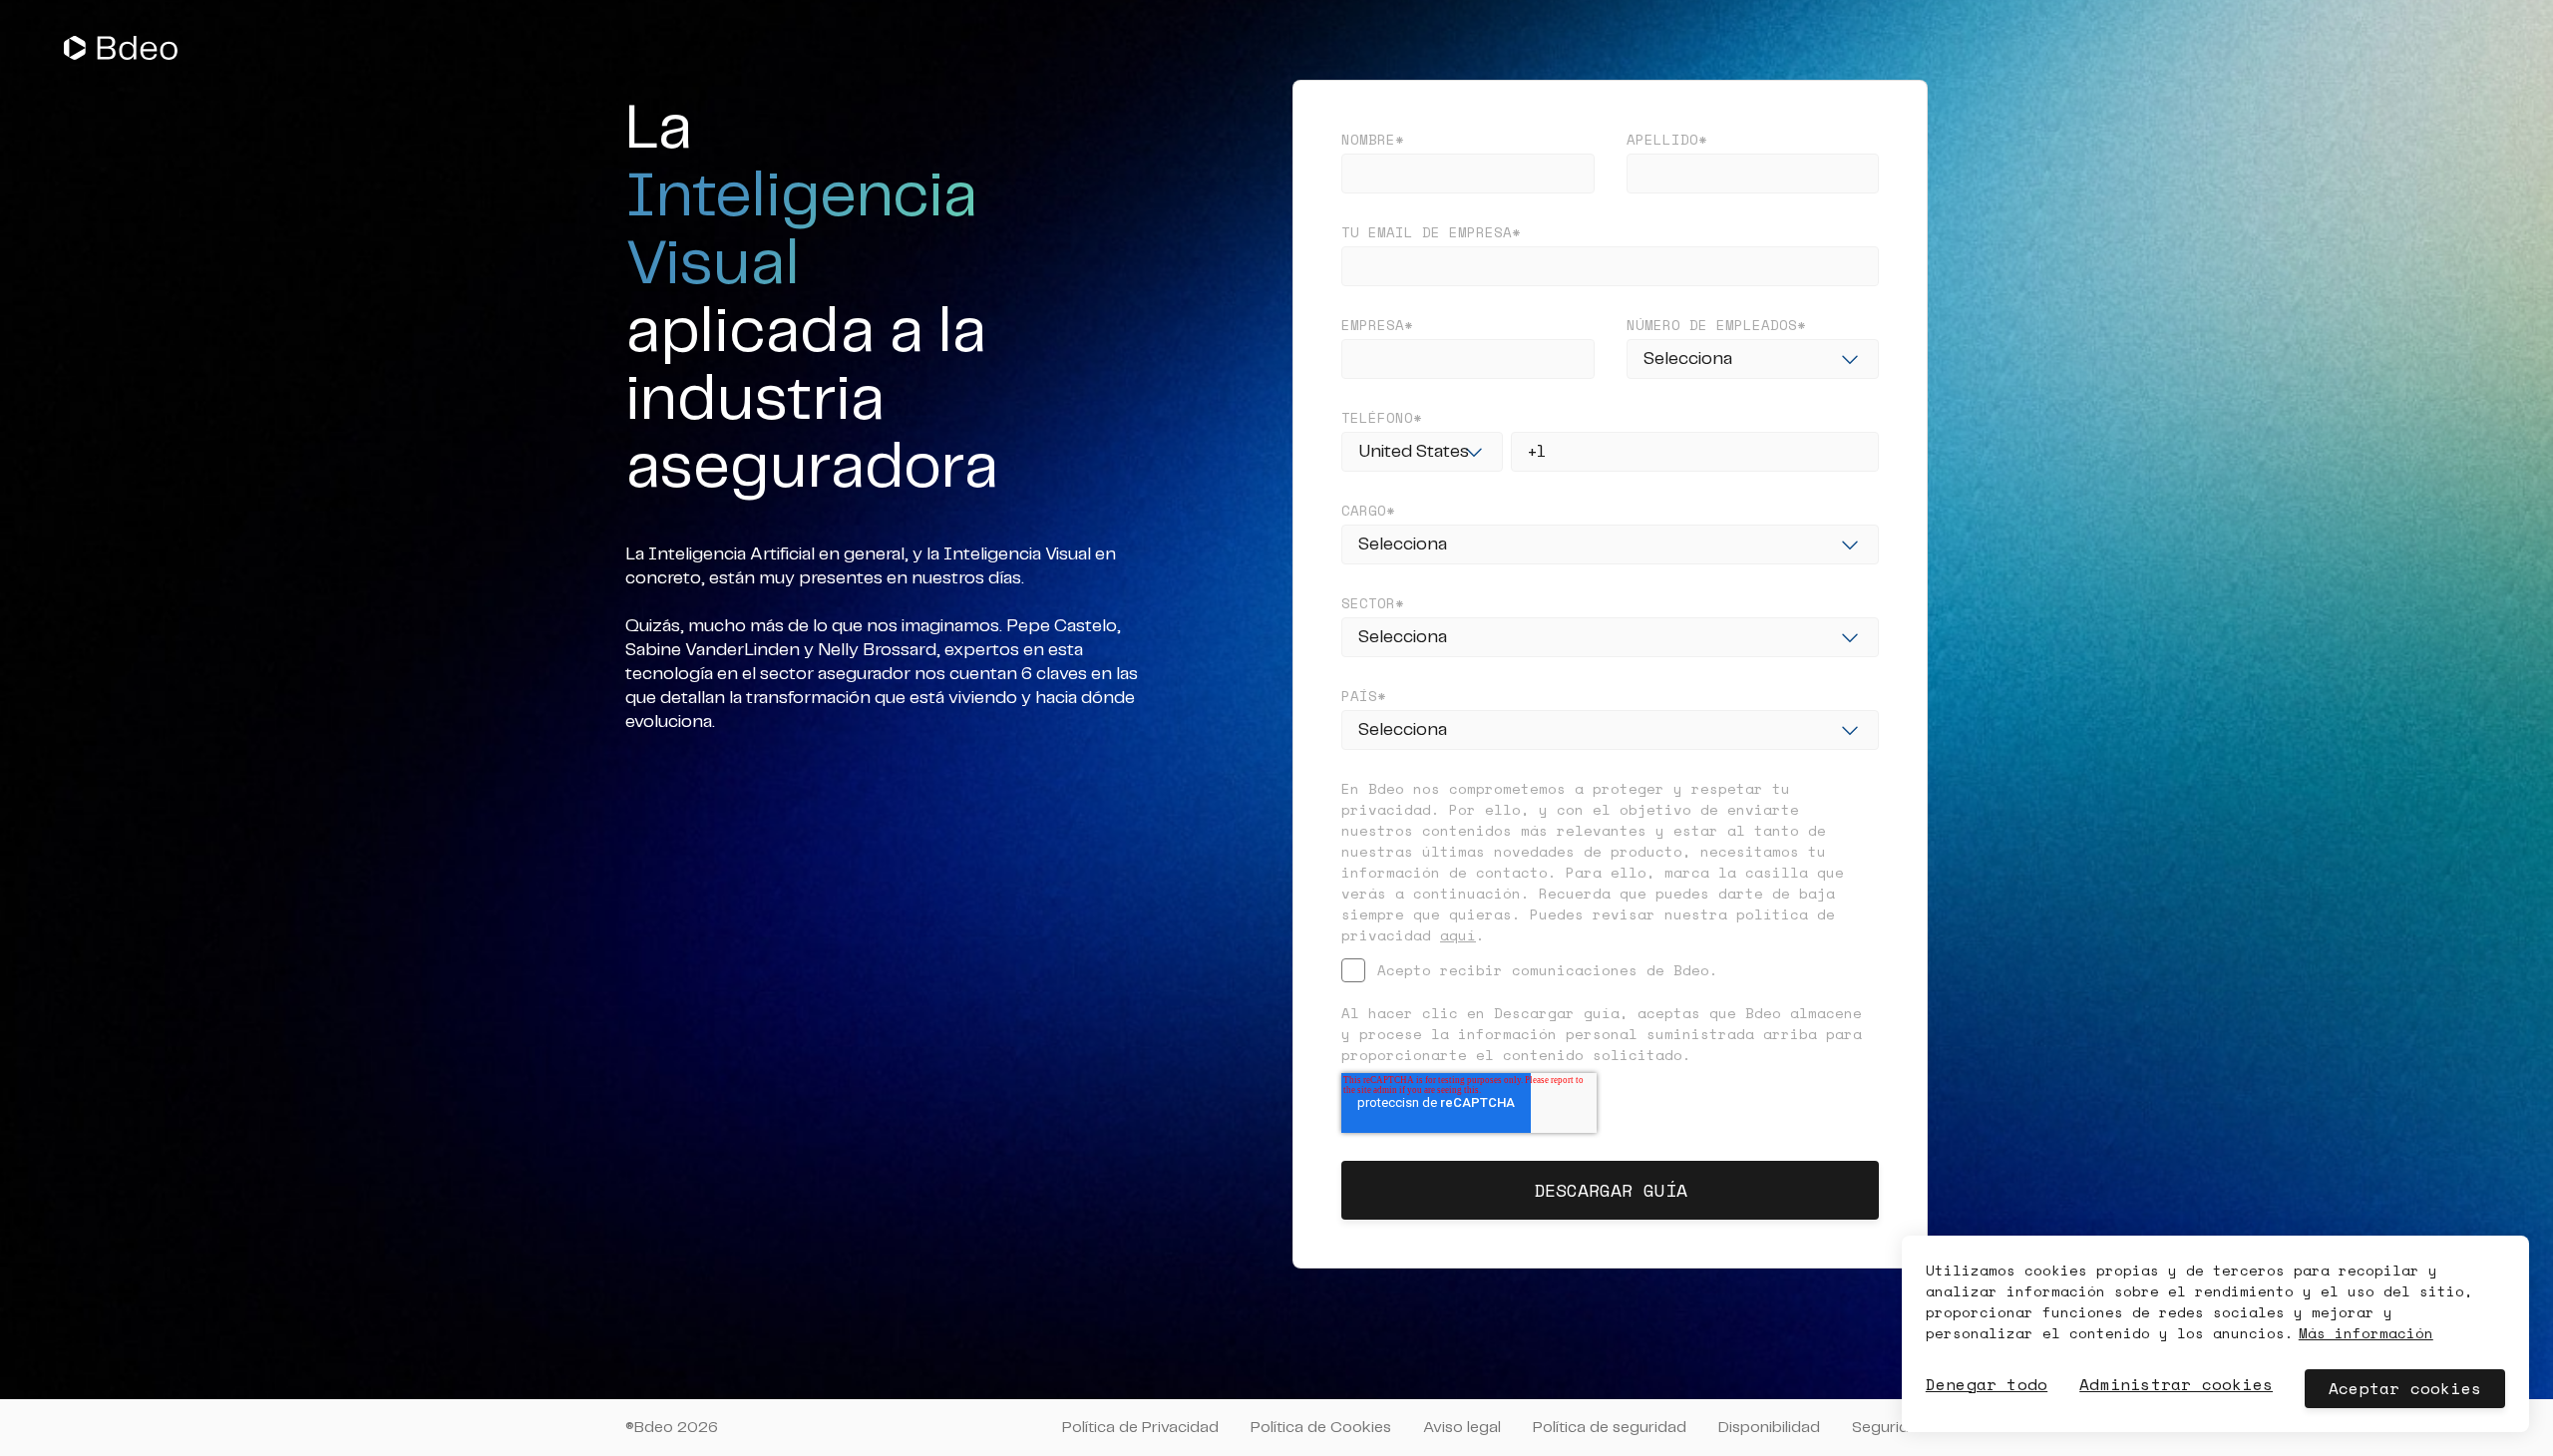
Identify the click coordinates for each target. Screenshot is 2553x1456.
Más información (2366, 1333)
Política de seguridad (1610, 1428)
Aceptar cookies (2405, 1388)
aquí (1458, 935)
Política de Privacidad (1140, 1428)
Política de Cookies (1321, 1428)
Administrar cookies (2176, 1384)
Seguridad (1890, 1428)
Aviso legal (1462, 1428)
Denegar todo (1987, 1384)
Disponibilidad (1769, 1428)
